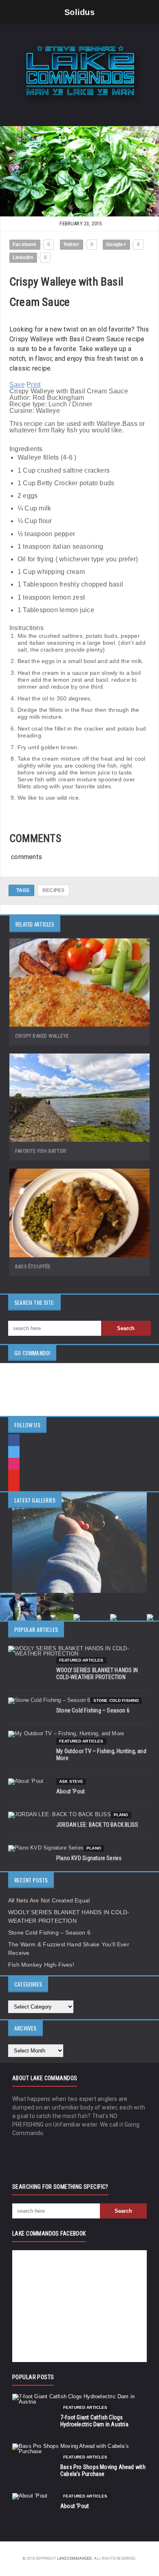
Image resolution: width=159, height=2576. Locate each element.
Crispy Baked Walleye (42, 1036)
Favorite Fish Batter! (41, 1151)
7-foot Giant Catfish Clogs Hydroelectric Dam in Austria (94, 2421)
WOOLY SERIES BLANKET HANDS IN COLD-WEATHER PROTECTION (97, 1674)
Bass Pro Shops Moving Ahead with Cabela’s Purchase (103, 2470)
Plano (121, 1815)
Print (33, 385)
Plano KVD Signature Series (89, 1858)
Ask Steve (71, 1781)
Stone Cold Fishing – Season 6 (93, 1710)
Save (17, 385)
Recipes (53, 890)
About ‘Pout (71, 1791)
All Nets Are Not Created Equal (49, 1900)
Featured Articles (81, 1660)
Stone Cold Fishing (116, 1700)
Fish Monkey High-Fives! (41, 1965)
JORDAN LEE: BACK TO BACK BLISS (97, 1825)
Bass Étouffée (33, 1266)
